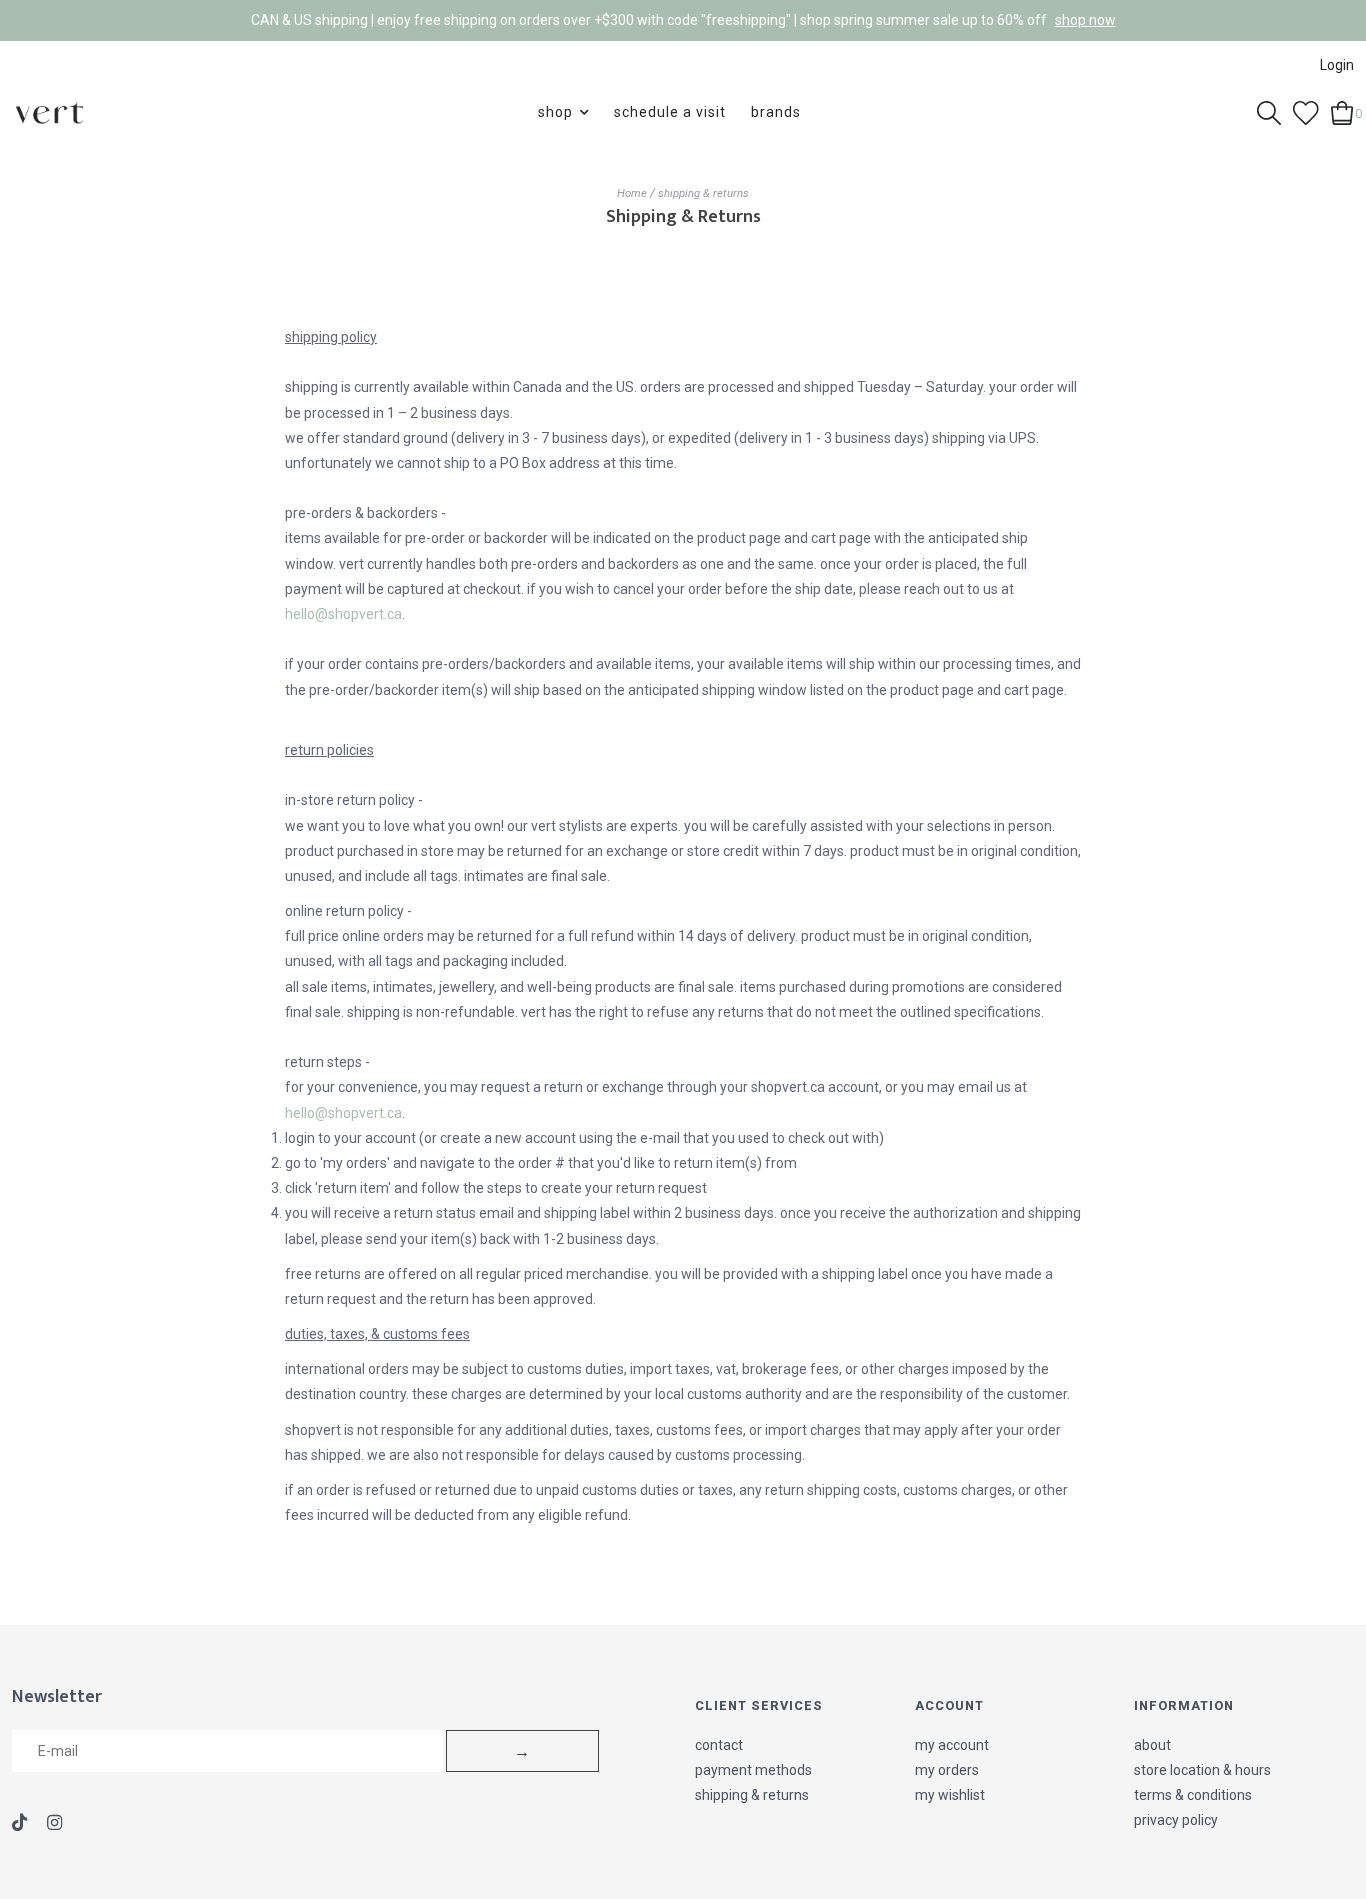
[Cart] (1342, 111)
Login (1337, 65)
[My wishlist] (1306, 111)
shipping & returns (703, 193)
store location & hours (1202, 1770)
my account (952, 1745)
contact (719, 1745)
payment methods (753, 1770)
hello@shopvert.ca (343, 614)
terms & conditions (1193, 1795)
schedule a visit (670, 112)
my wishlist (950, 1795)
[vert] (49, 112)
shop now (1085, 20)
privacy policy (1176, 1820)
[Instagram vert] (54, 1824)
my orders (947, 1770)
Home (632, 193)
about (1152, 1745)
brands (776, 112)
